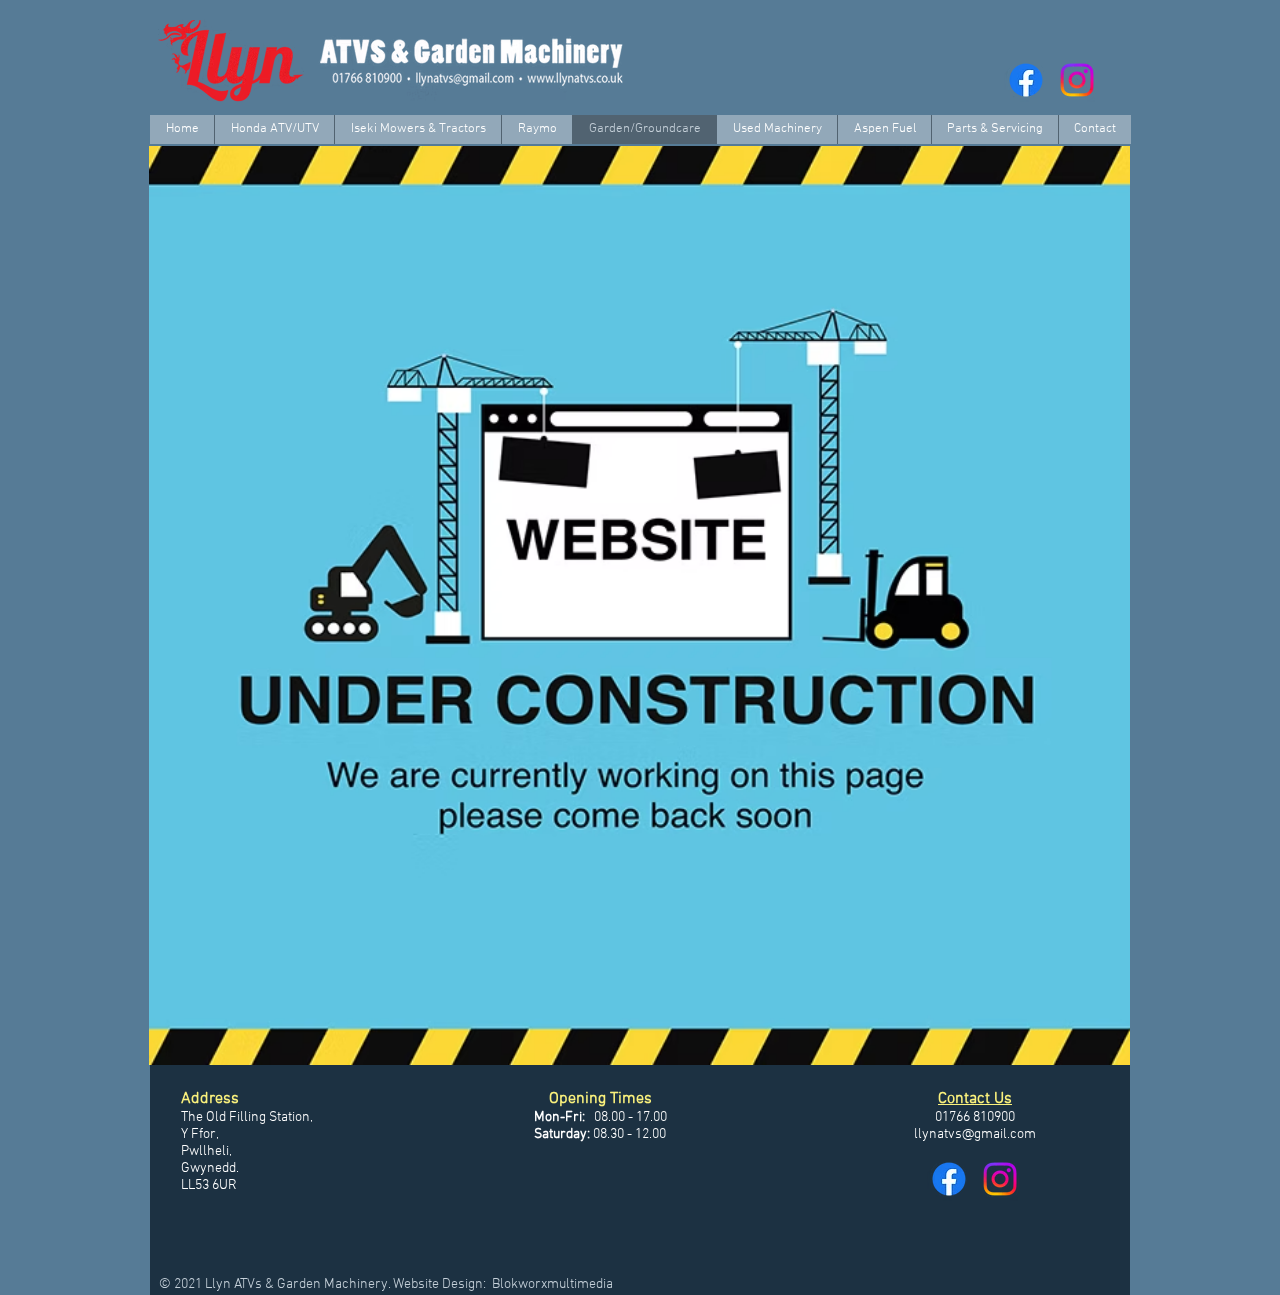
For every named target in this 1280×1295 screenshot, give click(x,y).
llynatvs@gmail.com (975, 1134)
